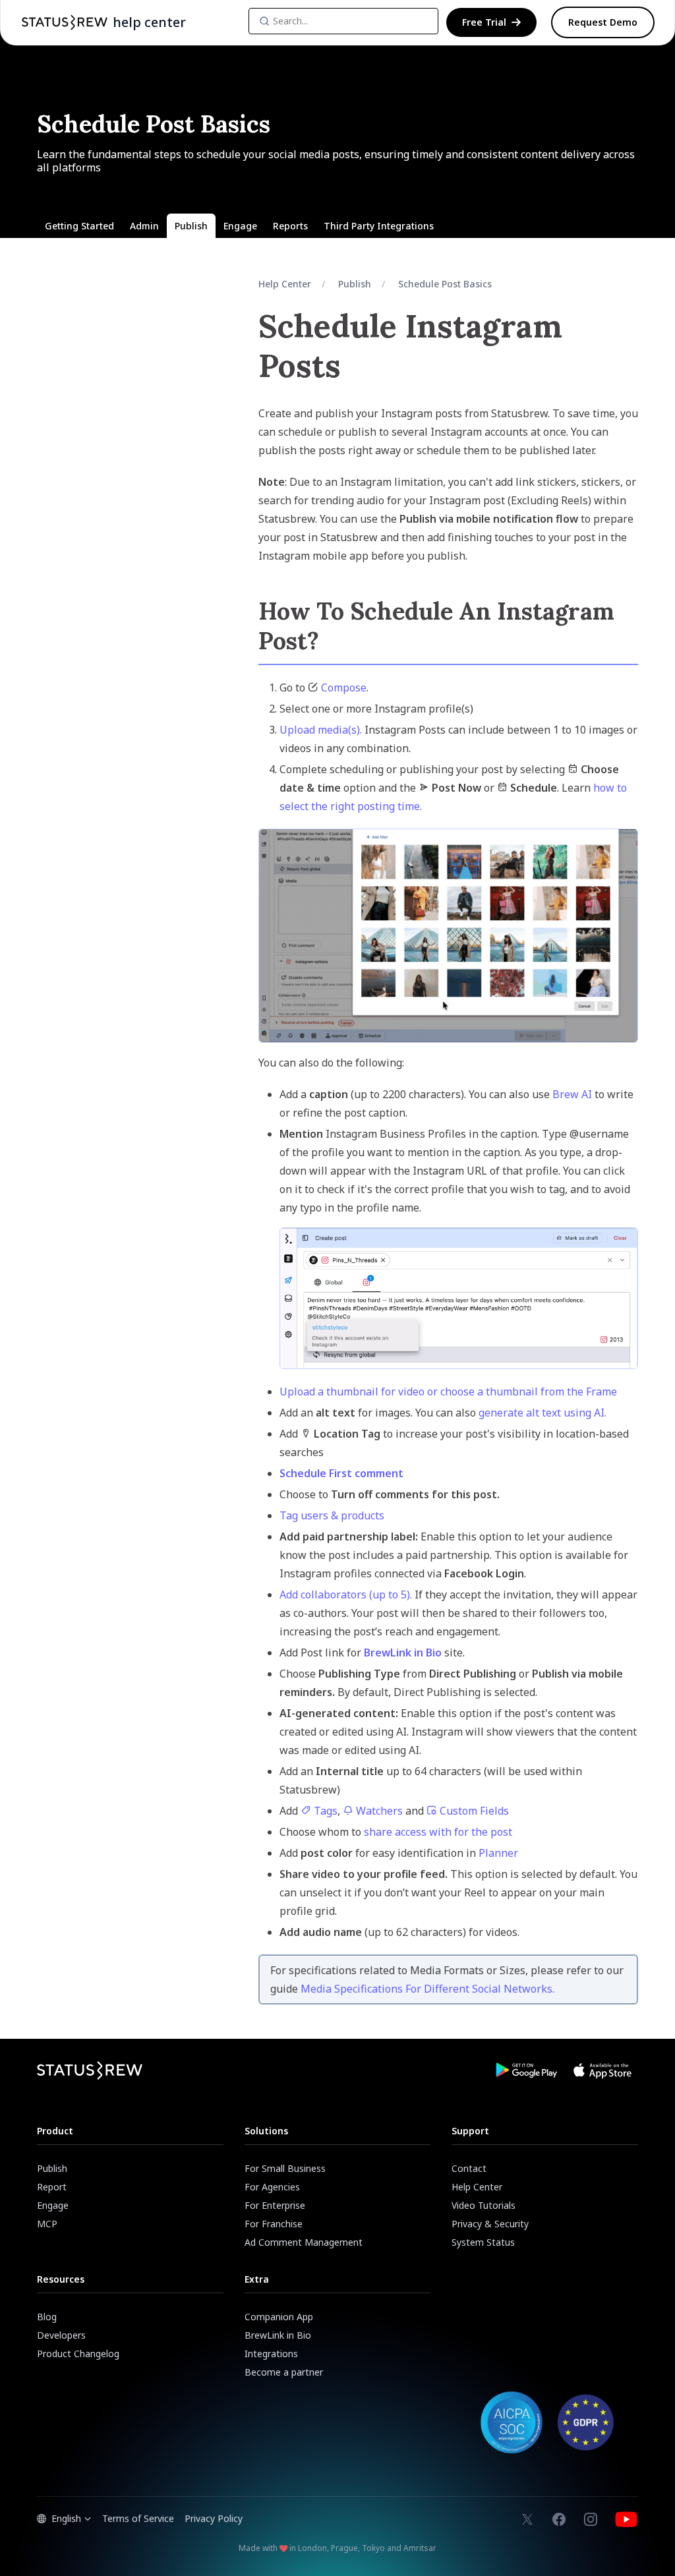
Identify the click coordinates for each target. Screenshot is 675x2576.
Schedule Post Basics (445, 284)
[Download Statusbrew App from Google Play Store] (526, 2070)
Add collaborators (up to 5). (347, 1595)
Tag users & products (332, 1515)
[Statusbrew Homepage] (65, 22)
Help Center (285, 284)
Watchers (378, 1811)
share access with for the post (438, 1832)
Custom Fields (473, 1811)
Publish (355, 284)
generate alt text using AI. (543, 1413)
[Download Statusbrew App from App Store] (602, 2070)
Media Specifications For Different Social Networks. (427, 1989)
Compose (344, 688)
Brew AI (572, 1094)
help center (149, 22)
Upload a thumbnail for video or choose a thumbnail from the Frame (448, 1391)
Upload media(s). (321, 730)
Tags (324, 1811)
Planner (498, 1853)
